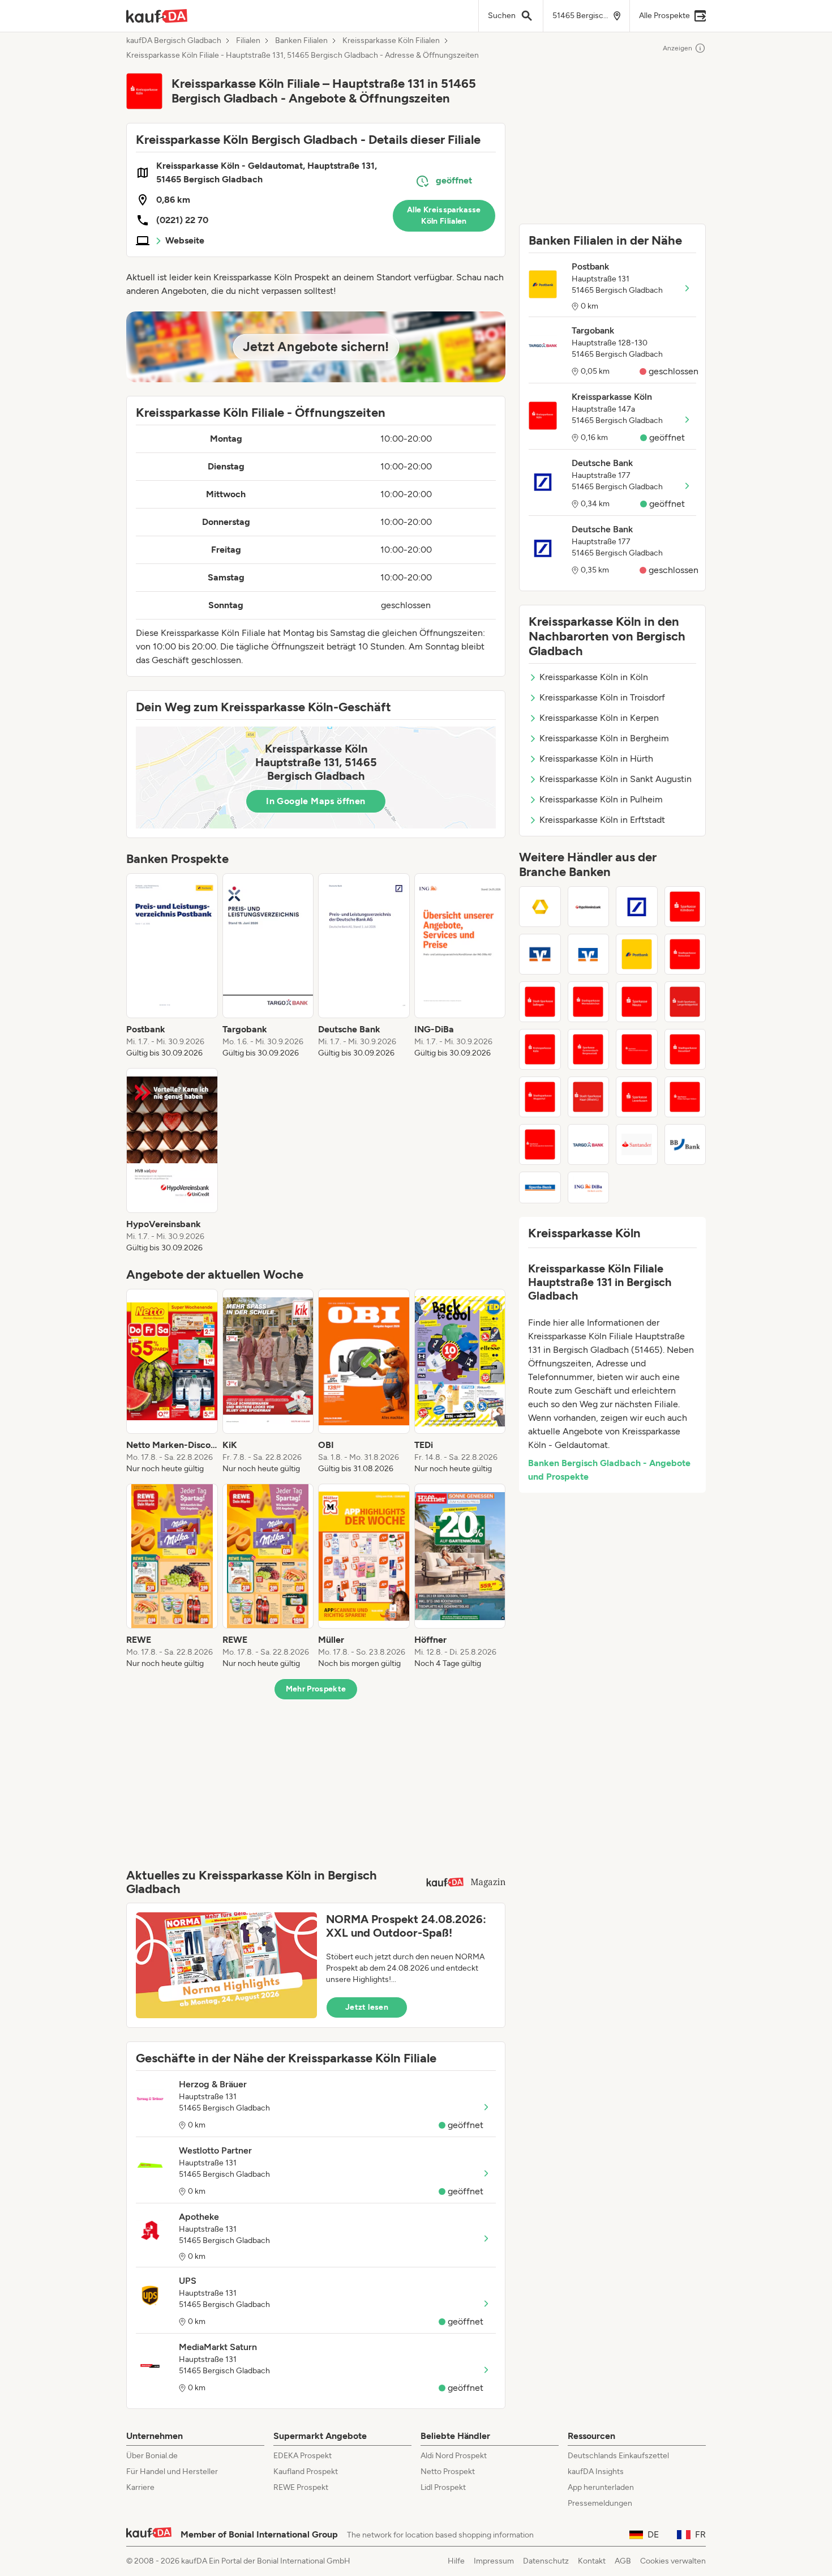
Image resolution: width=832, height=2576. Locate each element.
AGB (623, 2561)
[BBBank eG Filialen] (685, 1144)
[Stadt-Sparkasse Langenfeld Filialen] (685, 1002)
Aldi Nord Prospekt (454, 2456)
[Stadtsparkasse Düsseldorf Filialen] (685, 1049)
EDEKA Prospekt (303, 2456)
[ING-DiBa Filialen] (589, 1187)
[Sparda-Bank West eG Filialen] (540, 1187)
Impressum (494, 2561)
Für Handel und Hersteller (172, 2472)
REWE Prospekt (301, 2487)
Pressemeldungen (600, 2503)
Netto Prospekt (448, 2472)
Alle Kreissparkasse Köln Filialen (444, 215)
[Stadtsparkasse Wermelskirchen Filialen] (589, 1002)
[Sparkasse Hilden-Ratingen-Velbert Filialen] (685, 1097)
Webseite (185, 240)
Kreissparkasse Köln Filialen (391, 41)
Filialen (248, 41)
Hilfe (456, 2561)
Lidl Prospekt (443, 2487)
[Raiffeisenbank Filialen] (540, 954)
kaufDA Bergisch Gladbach (174, 41)
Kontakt (592, 2561)
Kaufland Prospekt (306, 2472)
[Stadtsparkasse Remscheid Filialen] (685, 954)
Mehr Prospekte (316, 1689)
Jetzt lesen (367, 2007)
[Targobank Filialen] (589, 1144)
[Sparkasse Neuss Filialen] (637, 1002)
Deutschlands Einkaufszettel (618, 2456)
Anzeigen (677, 48)
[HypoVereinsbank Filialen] (589, 907)
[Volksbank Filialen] (589, 954)
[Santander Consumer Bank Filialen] (637, 1144)
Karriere (140, 2487)
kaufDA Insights (596, 2472)
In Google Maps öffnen (316, 801)
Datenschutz (546, 2561)
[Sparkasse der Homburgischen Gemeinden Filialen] (540, 1144)
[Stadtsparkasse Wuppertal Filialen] (540, 1097)
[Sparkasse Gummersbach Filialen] (589, 1049)
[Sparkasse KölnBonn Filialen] (685, 907)
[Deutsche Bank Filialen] (637, 907)
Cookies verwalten (673, 2561)
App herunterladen (601, 2487)
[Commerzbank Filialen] (540, 907)
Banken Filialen (301, 41)
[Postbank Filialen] (637, 954)
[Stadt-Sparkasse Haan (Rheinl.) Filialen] (589, 1097)
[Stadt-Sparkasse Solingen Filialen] (540, 1002)
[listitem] (172, 966)
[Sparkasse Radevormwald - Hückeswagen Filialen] (637, 1049)
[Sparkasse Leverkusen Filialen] (637, 1097)
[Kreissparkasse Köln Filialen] (540, 1049)
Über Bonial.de (152, 2456)
